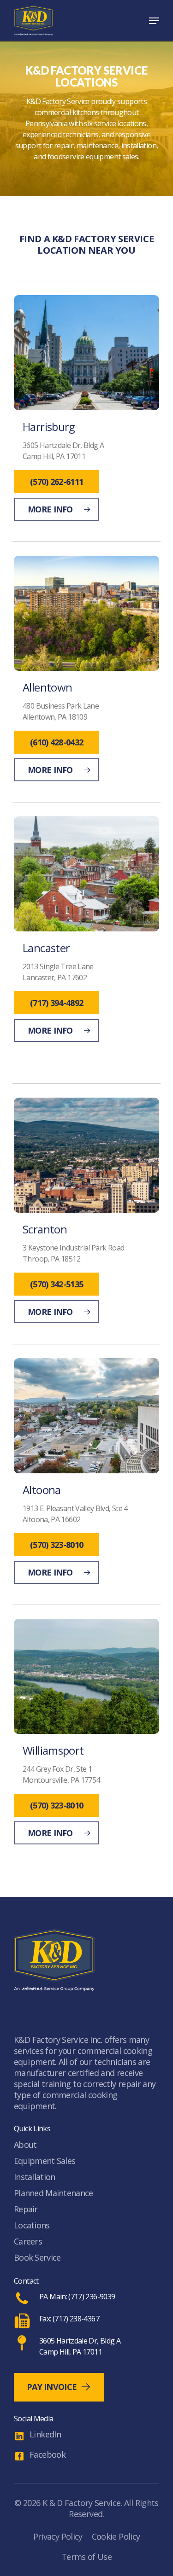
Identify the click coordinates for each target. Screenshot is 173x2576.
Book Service (37, 2257)
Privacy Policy (58, 2536)
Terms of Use (86, 2557)
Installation (34, 2177)
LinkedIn (45, 2434)
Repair (26, 2209)
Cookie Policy (116, 2536)
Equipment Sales (45, 2161)
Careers (28, 2241)
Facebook (48, 2454)
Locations (32, 2225)
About (25, 2145)
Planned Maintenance (53, 2193)
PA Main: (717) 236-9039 (77, 2297)
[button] (154, 21)
